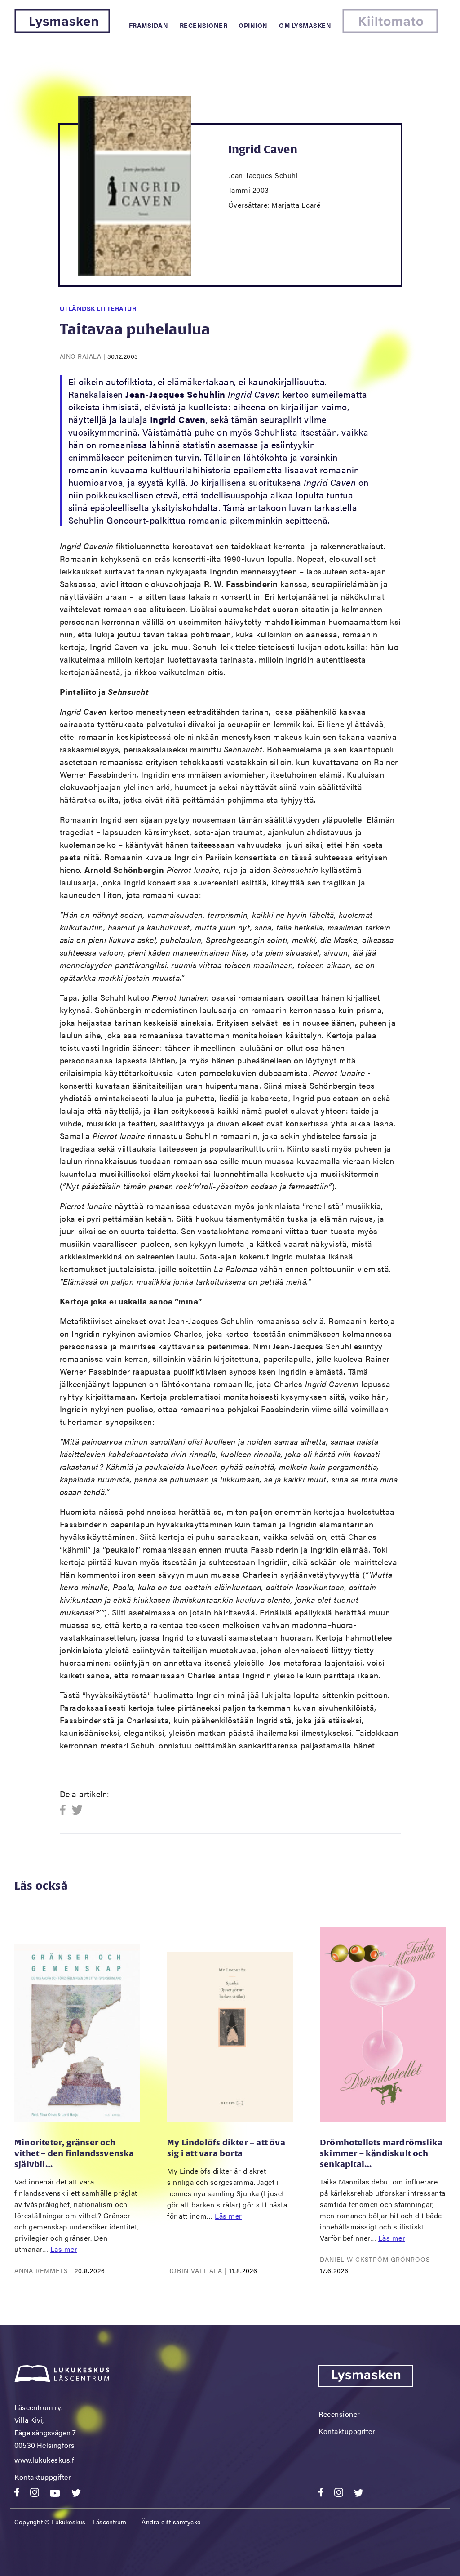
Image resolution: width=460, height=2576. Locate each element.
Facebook (65, 1810)
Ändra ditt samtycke (171, 2522)
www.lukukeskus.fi (45, 2460)
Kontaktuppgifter (43, 2477)
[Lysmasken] (62, 30)
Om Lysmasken (305, 25)
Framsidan (149, 25)
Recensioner (204, 25)
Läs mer (64, 2249)
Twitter (77, 1810)
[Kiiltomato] (390, 30)
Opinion (253, 25)
